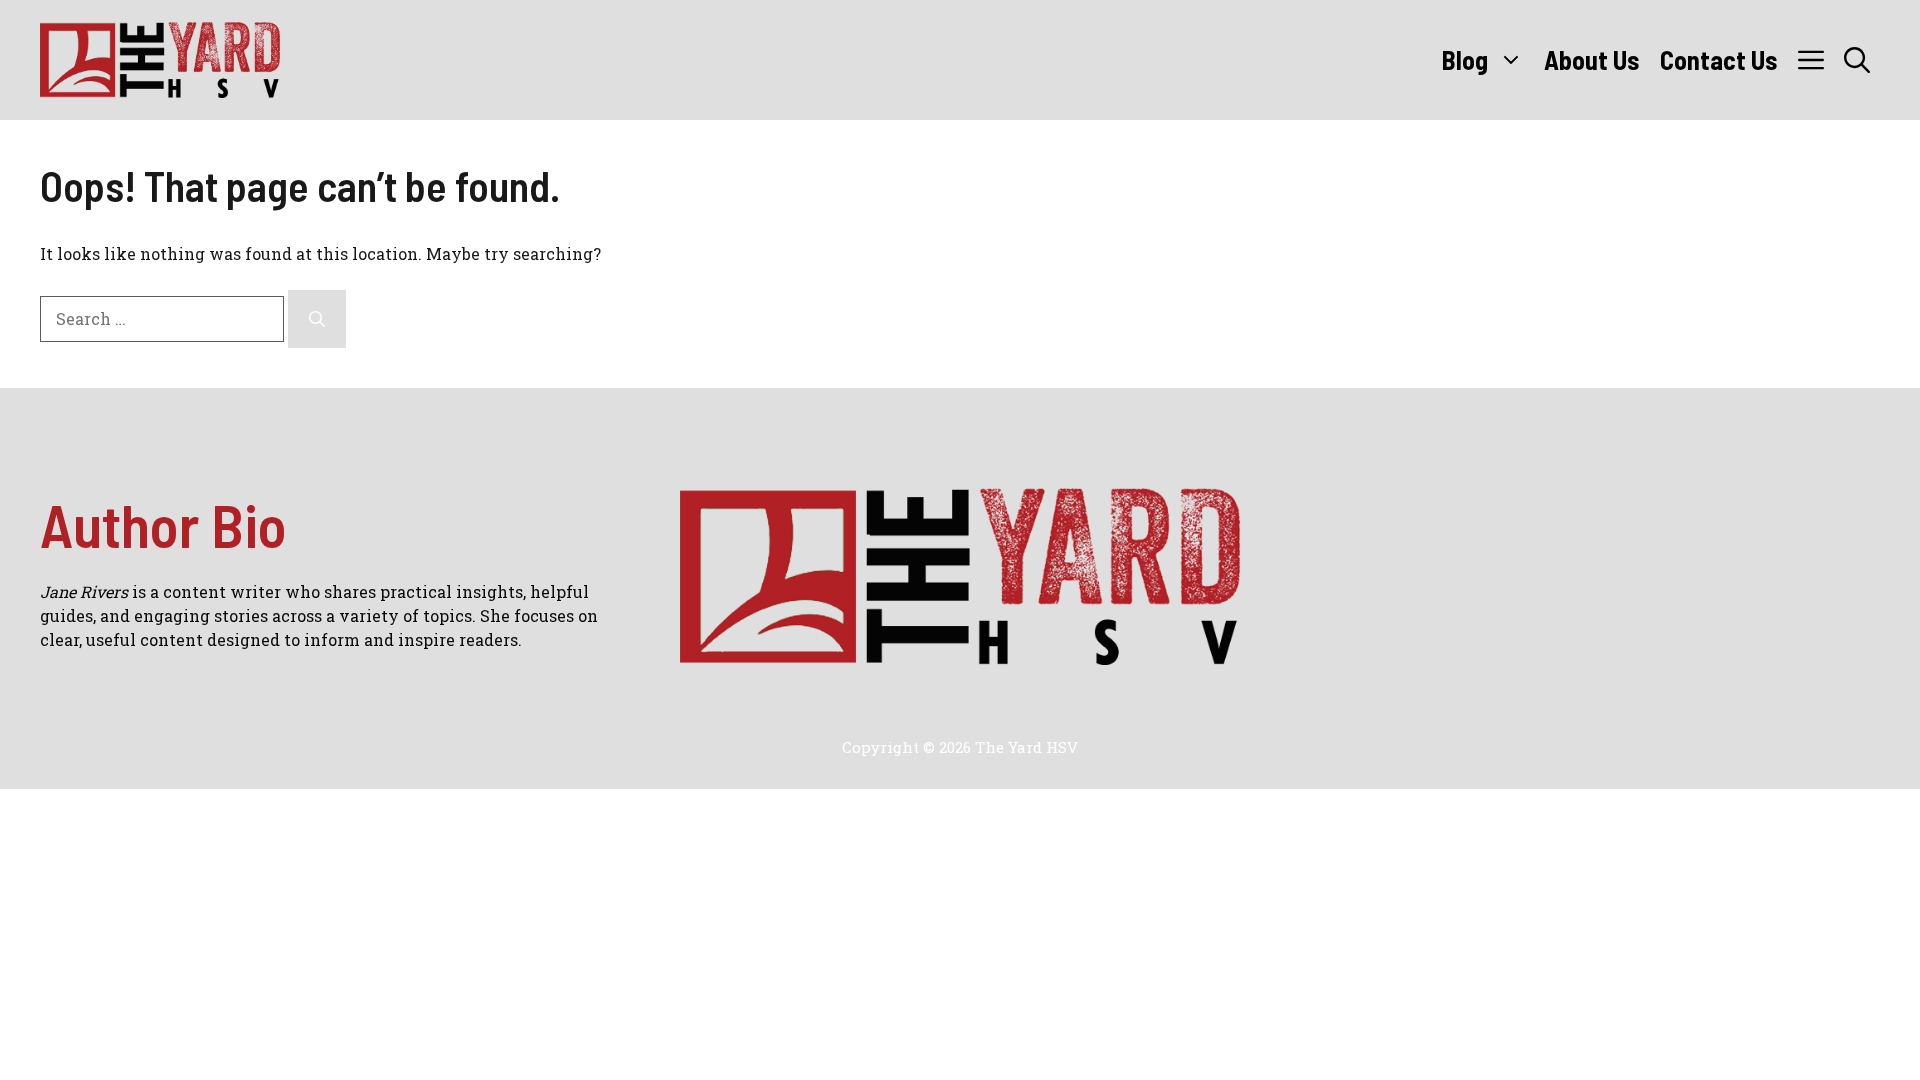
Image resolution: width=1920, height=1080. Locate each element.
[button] (1857, 60)
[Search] (317, 319)
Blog (1465, 59)
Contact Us (1719, 59)
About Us (1592, 59)
